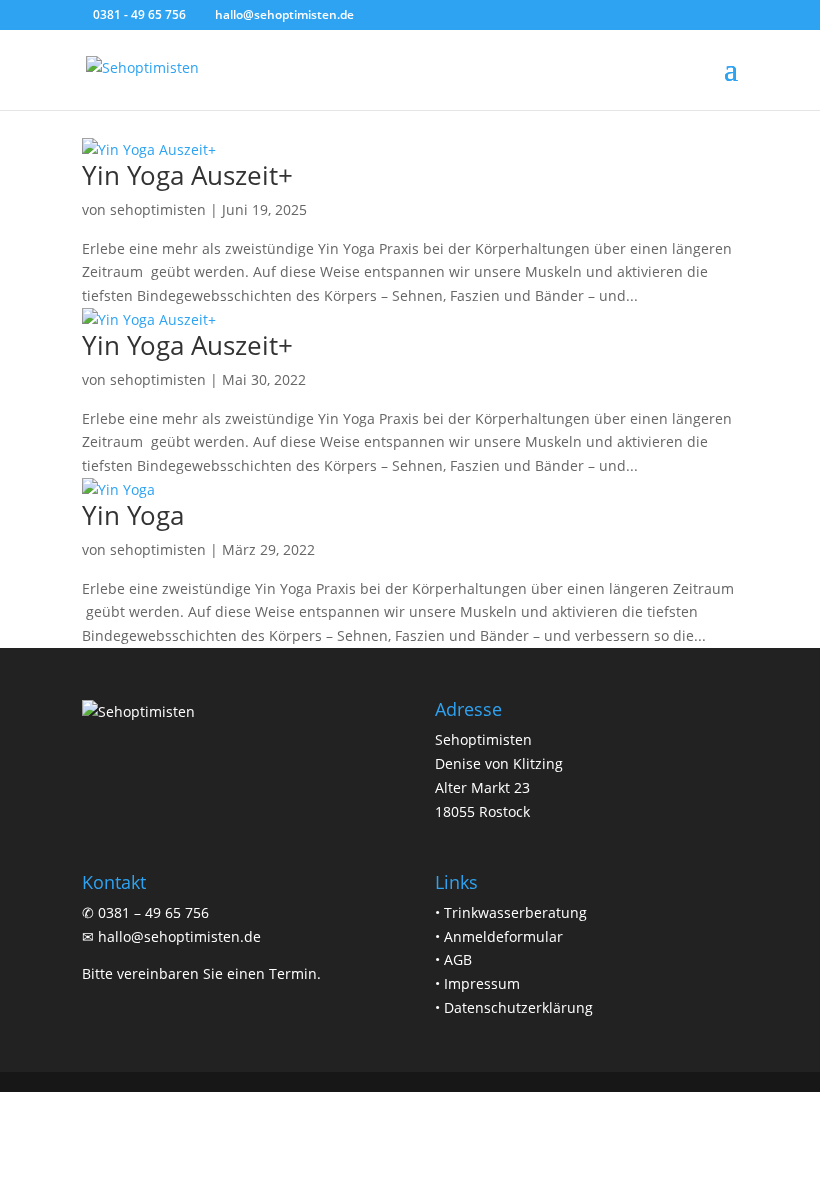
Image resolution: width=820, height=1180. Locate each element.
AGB (458, 959)
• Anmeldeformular (499, 936)
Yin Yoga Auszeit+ (187, 175)
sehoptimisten (158, 209)
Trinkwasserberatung (515, 912)
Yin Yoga (133, 515)
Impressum (482, 983)
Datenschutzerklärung (518, 1007)
